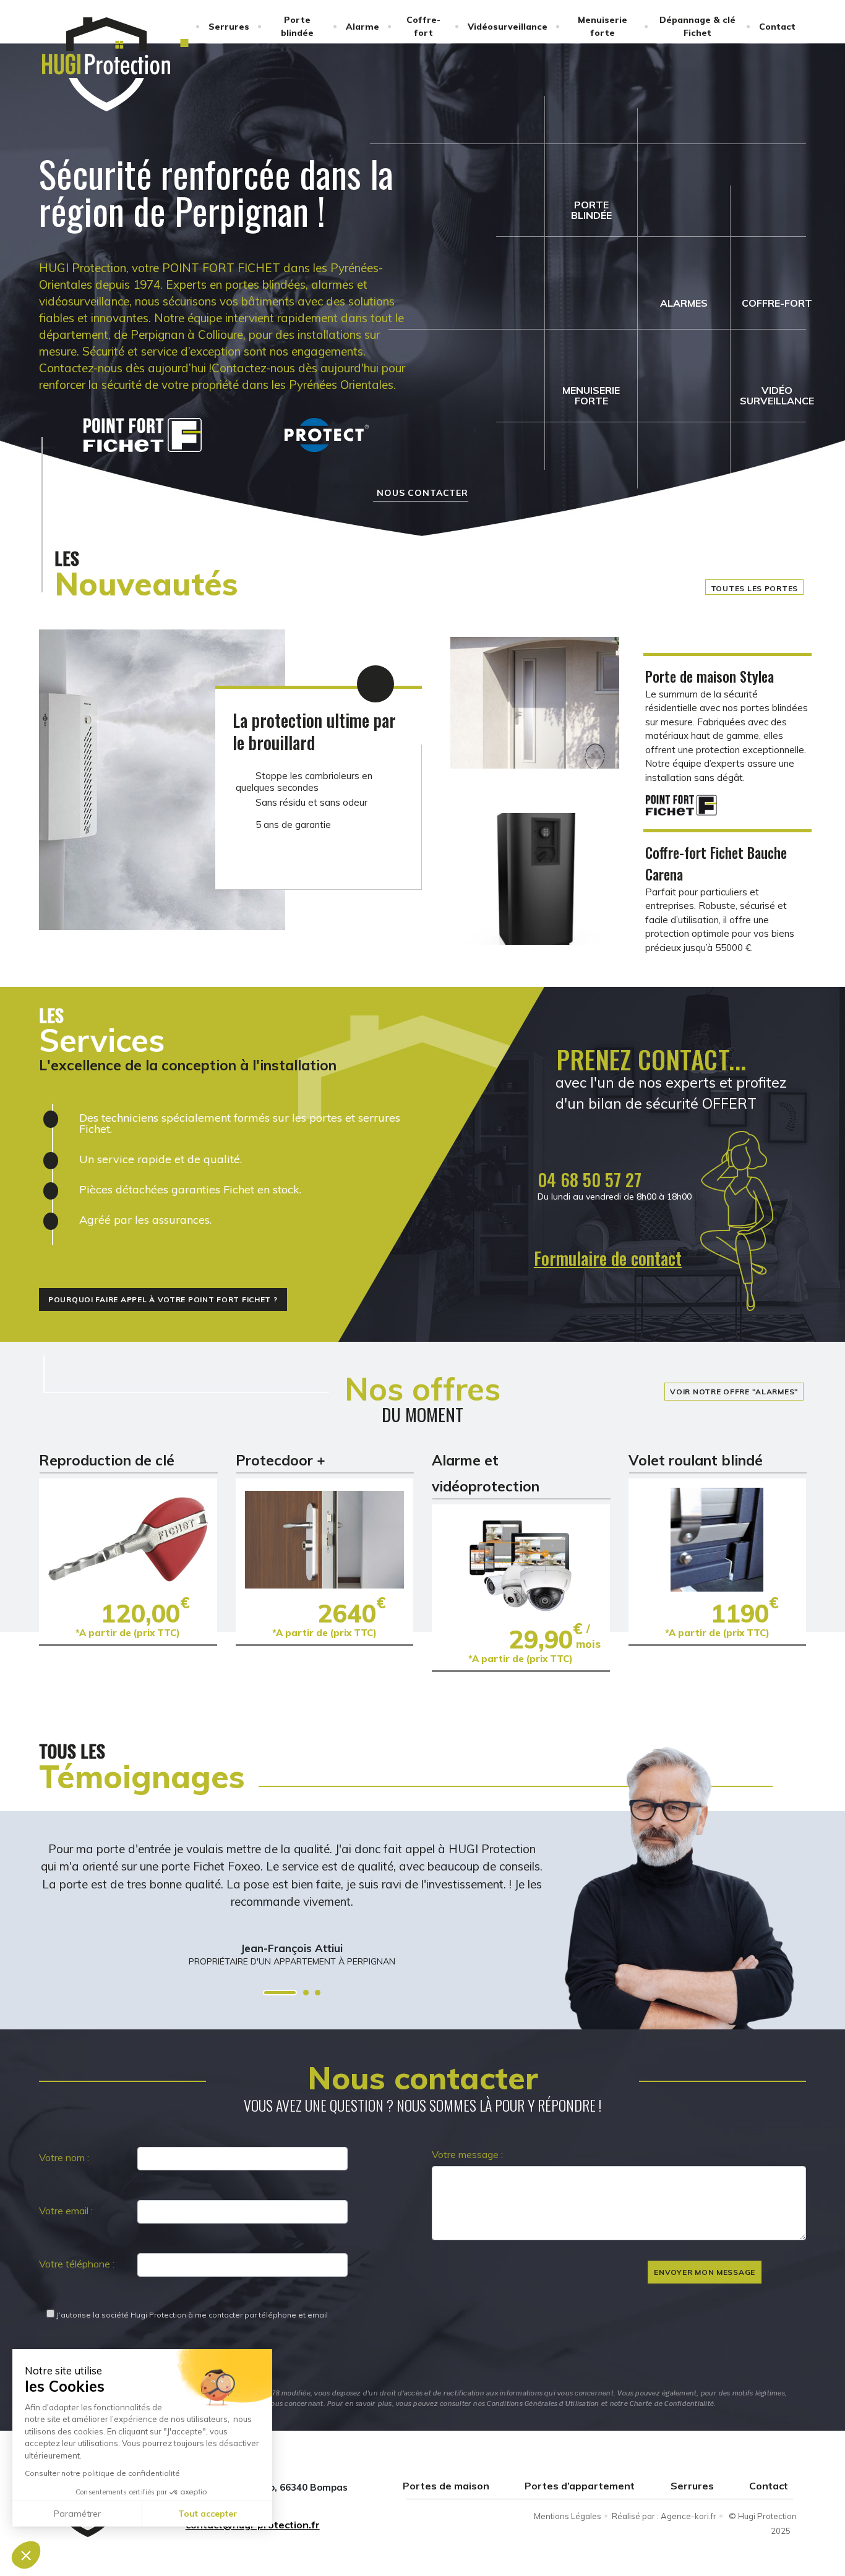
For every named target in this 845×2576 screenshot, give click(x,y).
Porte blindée (297, 26)
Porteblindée (591, 210)
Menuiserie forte (603, 26)
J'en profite (128, 1539)
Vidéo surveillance (777, 395)
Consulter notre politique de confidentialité (102, 2473)
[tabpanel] (292, 1890)
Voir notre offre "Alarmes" (734, 1392)
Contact (777, 27)
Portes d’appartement (580, 2486)
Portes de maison (446, 2486)
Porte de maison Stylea (710, 676)
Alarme (362, 27)
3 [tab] (318, 1993)
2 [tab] (306, 1993)
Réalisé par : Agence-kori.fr (664, 2516)
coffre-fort (777, 303)
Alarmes (684, 303)
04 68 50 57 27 (590, 1179)
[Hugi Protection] (106, 64)
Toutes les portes (754, 588)
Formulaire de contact (608, 1258)
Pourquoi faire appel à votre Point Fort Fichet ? (163, 1299)
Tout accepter (208, 2514)
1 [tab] (280, 1993)
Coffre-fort (423, 26)
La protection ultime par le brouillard (314, 731)
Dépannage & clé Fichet (697, 26)
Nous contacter (422, 493)
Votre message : (467, 2154)
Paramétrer (77, 2514)
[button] (26, 2555)
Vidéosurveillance (508, 27)
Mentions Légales (568, 2516)
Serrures (229, 27)
